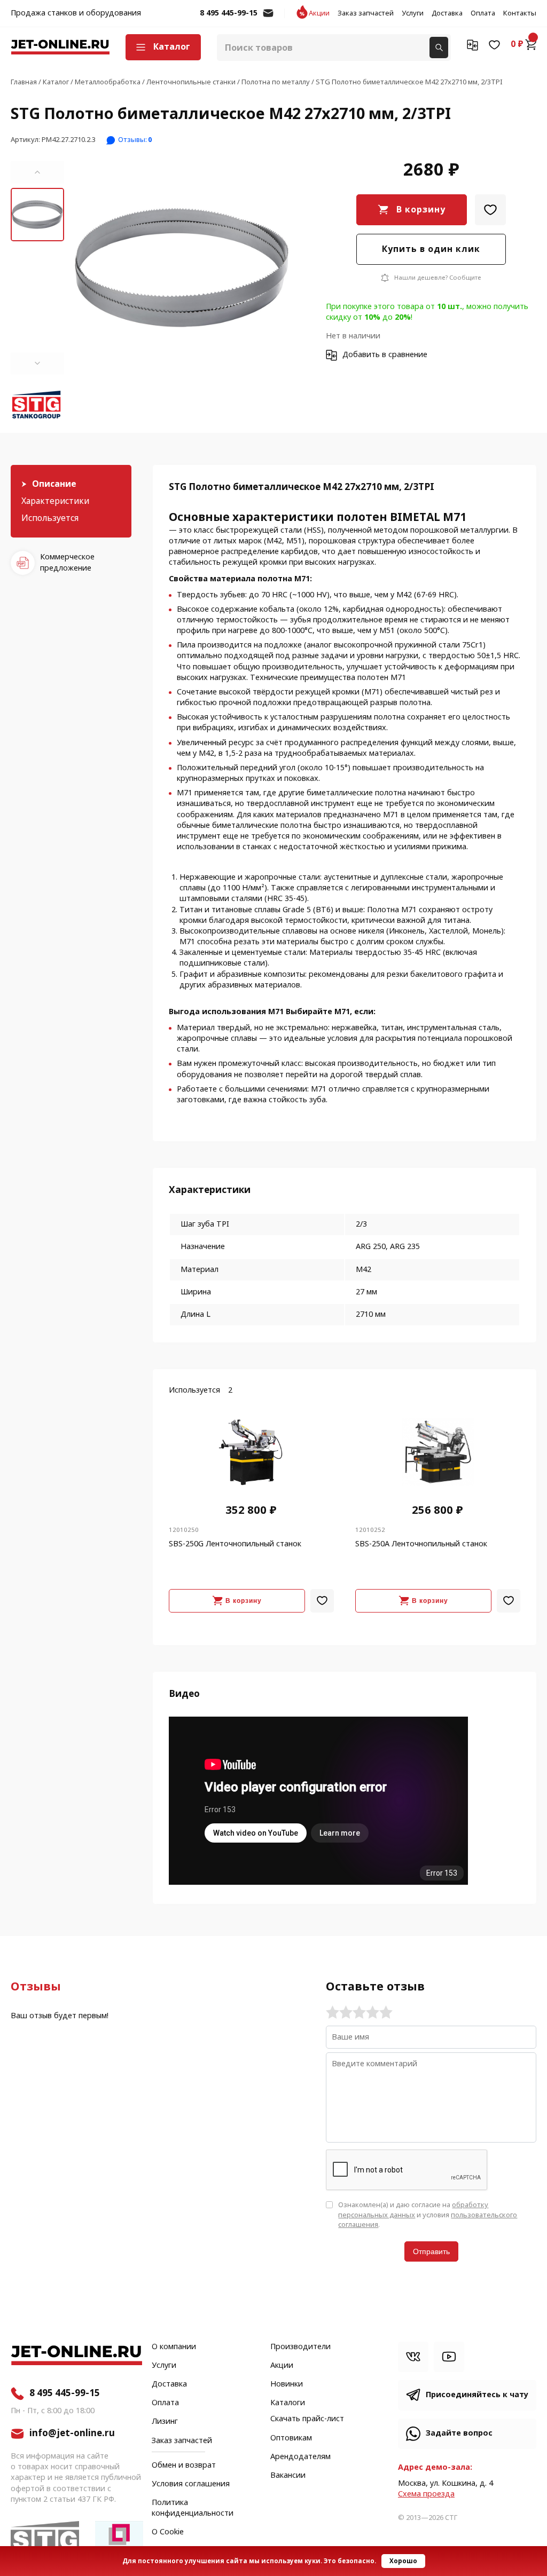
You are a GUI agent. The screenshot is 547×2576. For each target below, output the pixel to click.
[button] (37, 172)
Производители (300, 2347)
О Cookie (168, 2532)
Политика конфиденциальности (193, 2508)
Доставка (447, 13)
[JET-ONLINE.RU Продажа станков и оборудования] (60, 47)
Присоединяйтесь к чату (477, 2395)
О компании (174, 2347)
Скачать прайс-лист (307, 2419)
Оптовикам (291, 2438)
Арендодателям (300, 2457)
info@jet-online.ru (268, 18)
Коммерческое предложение (67, 562)
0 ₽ (517, 44)
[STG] (37, 406)
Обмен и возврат (184, 2465)
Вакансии (288, 2476)
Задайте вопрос (459, 2433)
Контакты (520, 13)
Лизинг (165, 2422)
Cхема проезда (426, 2494)
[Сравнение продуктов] (472, 44)
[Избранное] (494, 44)
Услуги (413, 13)
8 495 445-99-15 (229, 13)
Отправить (431, 2251)
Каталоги (288, 2403)
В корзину (421, 210)
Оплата (483, 13)
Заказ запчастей (366, 13)
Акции (319, 13)
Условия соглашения (191, 2484)
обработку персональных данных (413, 2210)
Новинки (287, 2384)
